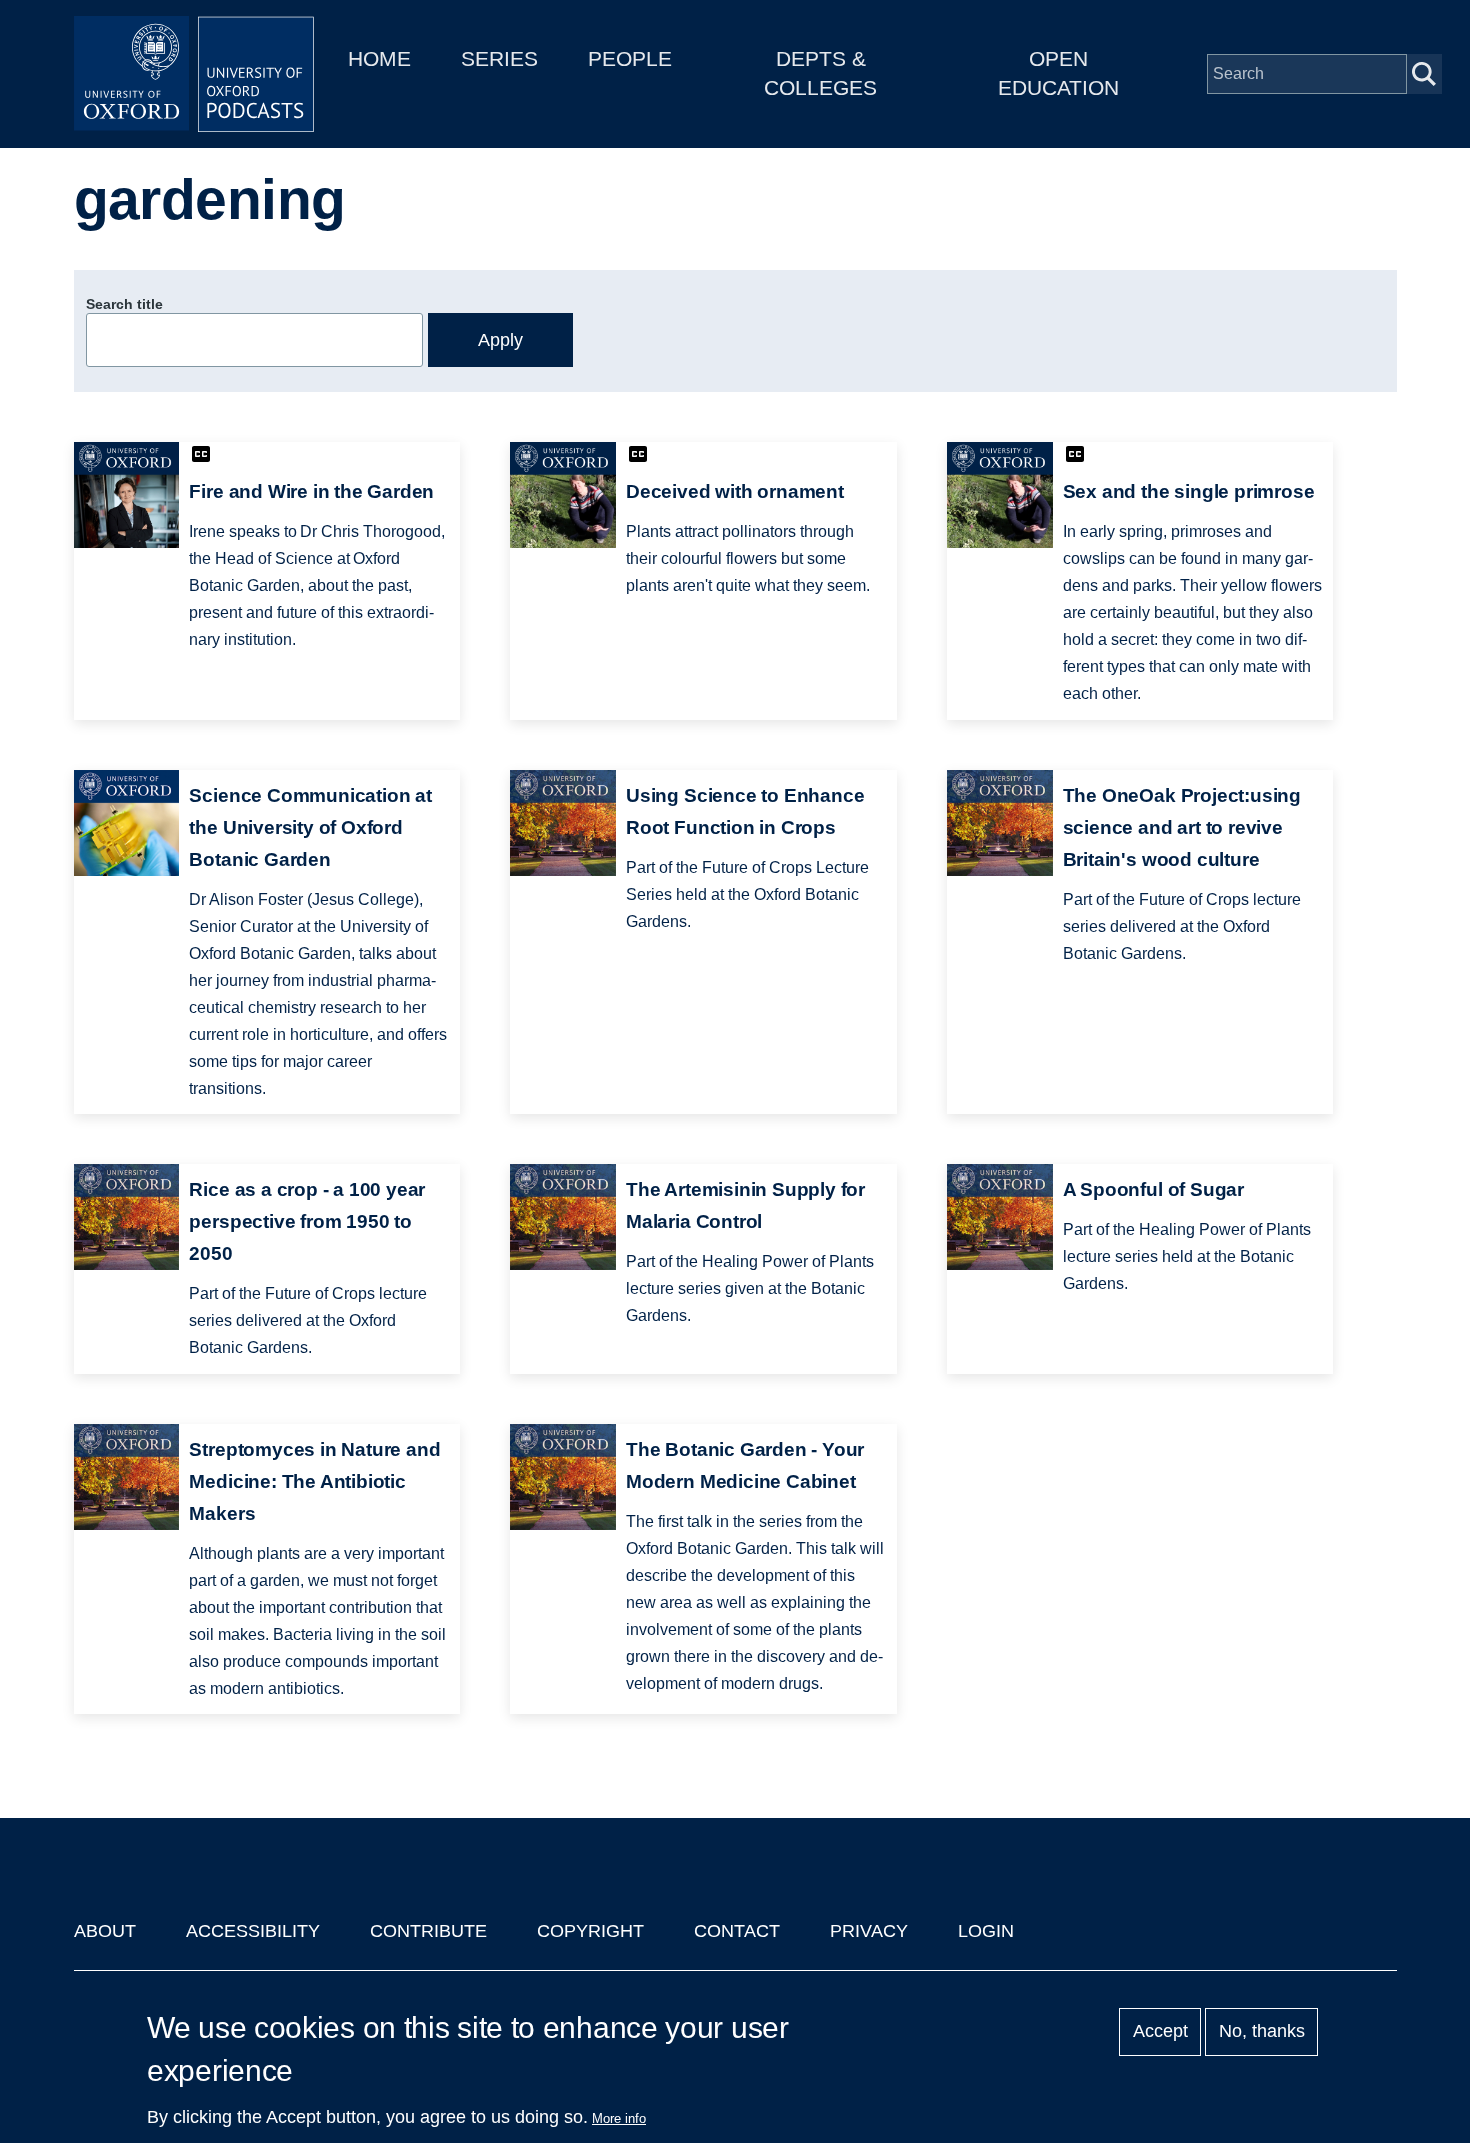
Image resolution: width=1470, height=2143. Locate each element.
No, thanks (1262, 2032)
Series (499, 58)
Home (379, 58)
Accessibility (253, 1931)
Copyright (590, 1931)
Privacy (869, 1931)
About (105, 1931)
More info (619, 2118)
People (630, 58)
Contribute (428, 1931)
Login (986, 1931)
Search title (124, 304)
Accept (1160, 2032)
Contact (737, 1931)
